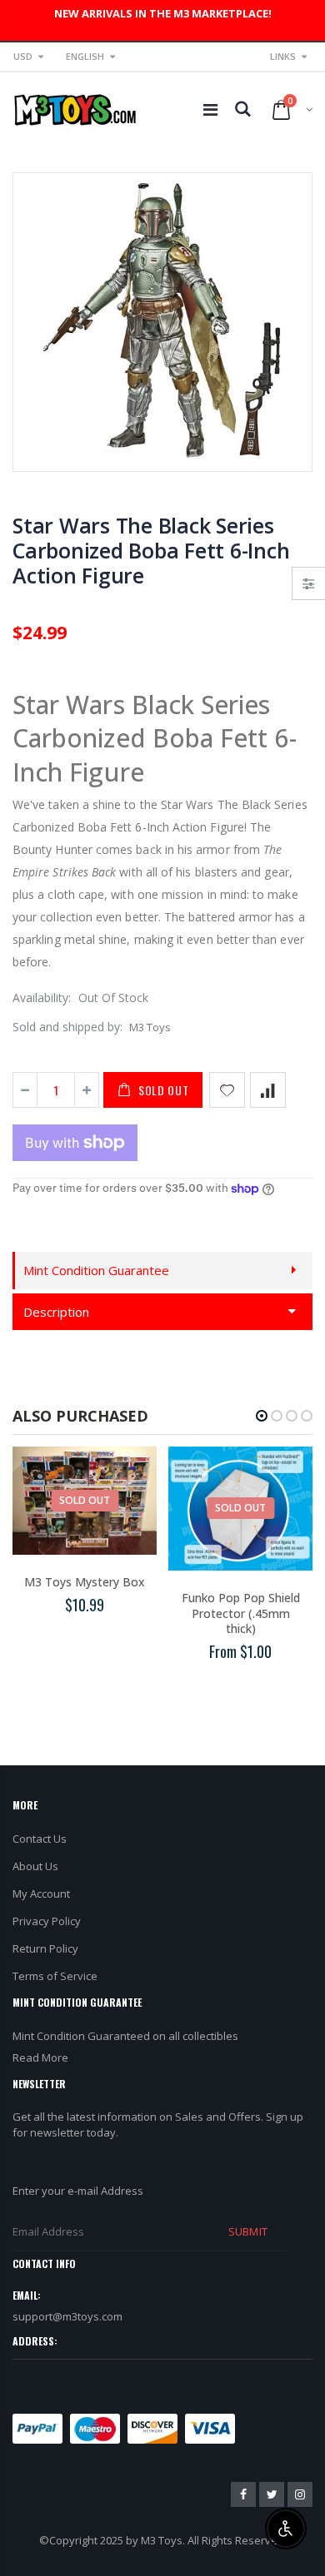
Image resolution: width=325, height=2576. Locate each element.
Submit (247, 2231)
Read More (40, 2057)
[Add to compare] (268, 1090)
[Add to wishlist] (227, 1090)
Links (283, 56)
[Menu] (210, 109)
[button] (262, 1416)
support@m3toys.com (67, 2316)
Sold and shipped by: (67, 1027)
